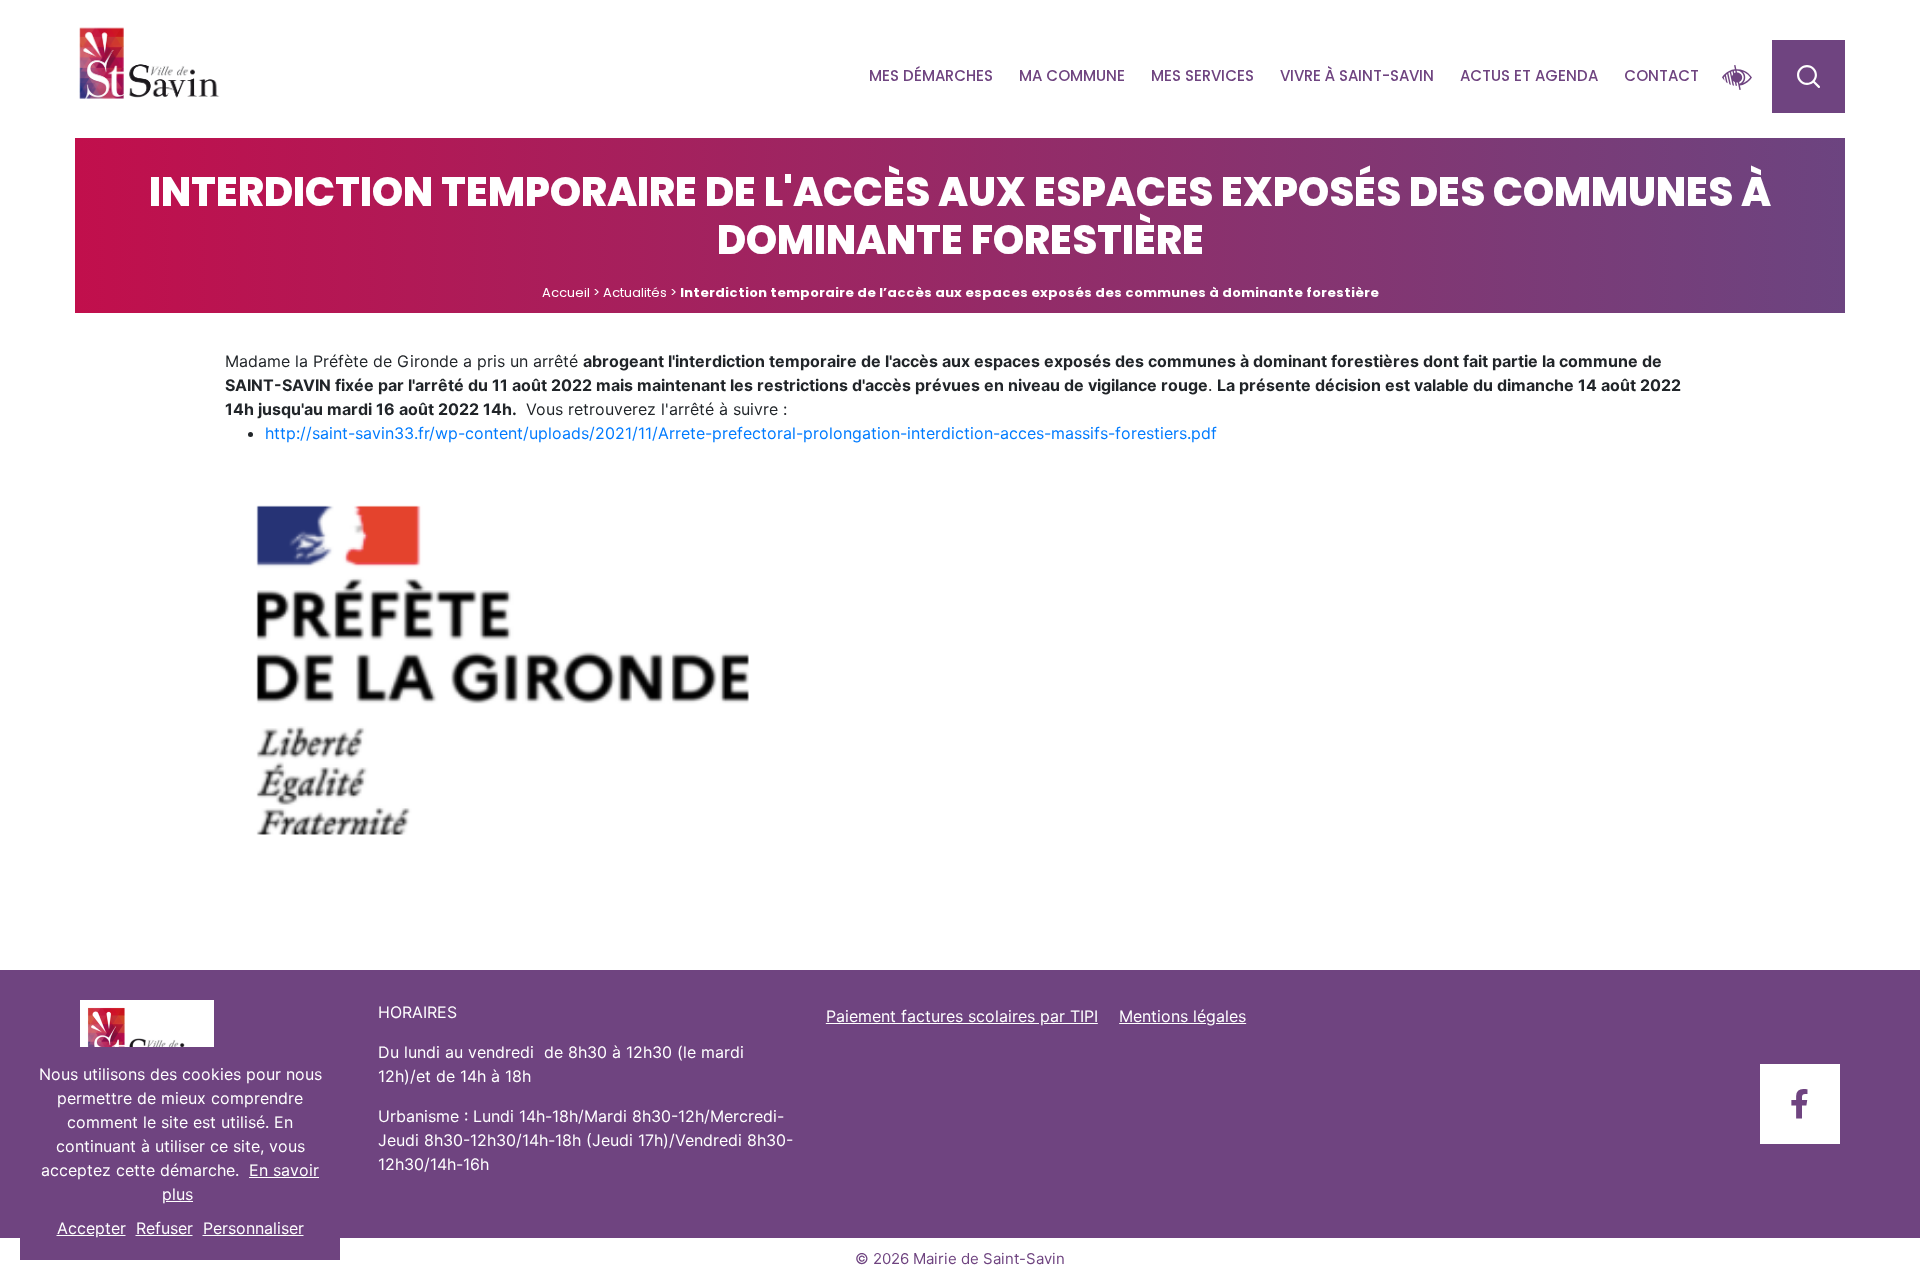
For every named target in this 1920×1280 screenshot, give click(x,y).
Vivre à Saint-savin (1357, 75)
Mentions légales (1182, 1016)
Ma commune (1072, 75)
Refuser (164, 1228)
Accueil (566, 292)
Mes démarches (931, 75)
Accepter (91, 1228)
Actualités (635, 292)
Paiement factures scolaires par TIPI (962, 1016)
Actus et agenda (1529, 75)
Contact (1661, 75)
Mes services (1202, 75)
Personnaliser (253, 1228)
